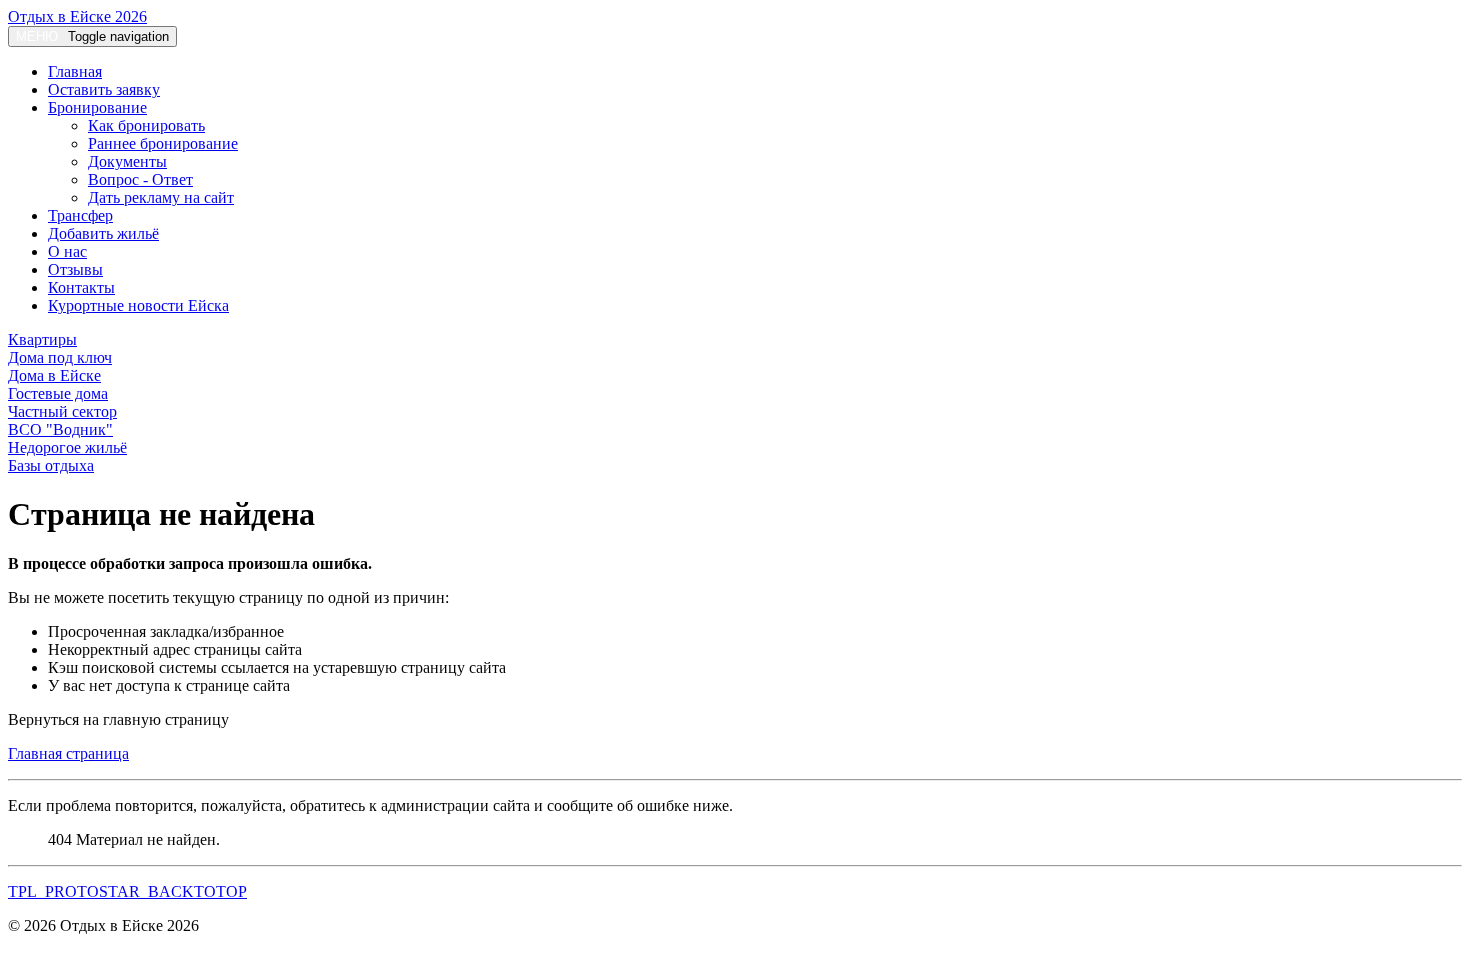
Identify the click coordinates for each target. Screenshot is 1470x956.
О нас (67, 251)
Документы (127, 161)
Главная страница (68, 753)
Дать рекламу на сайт (161, 197)
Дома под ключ (60, 357)
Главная (75, 71)
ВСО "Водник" (60, 429)
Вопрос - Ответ (140, 179)
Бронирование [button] (97, 107)
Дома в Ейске (54, 375)
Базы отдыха (51, 465)
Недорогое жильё (67, 447)
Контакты (81, 287)
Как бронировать (146, 125)
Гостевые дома (58, 393)
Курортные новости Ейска (138, 305)
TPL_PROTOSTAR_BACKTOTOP (127, 891)
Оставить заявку (104, 89)
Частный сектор (62, 411)
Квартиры (42, 339)
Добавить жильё (103, 233)
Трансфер (80, 215)
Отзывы (75, 269)
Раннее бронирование (163, 143)
